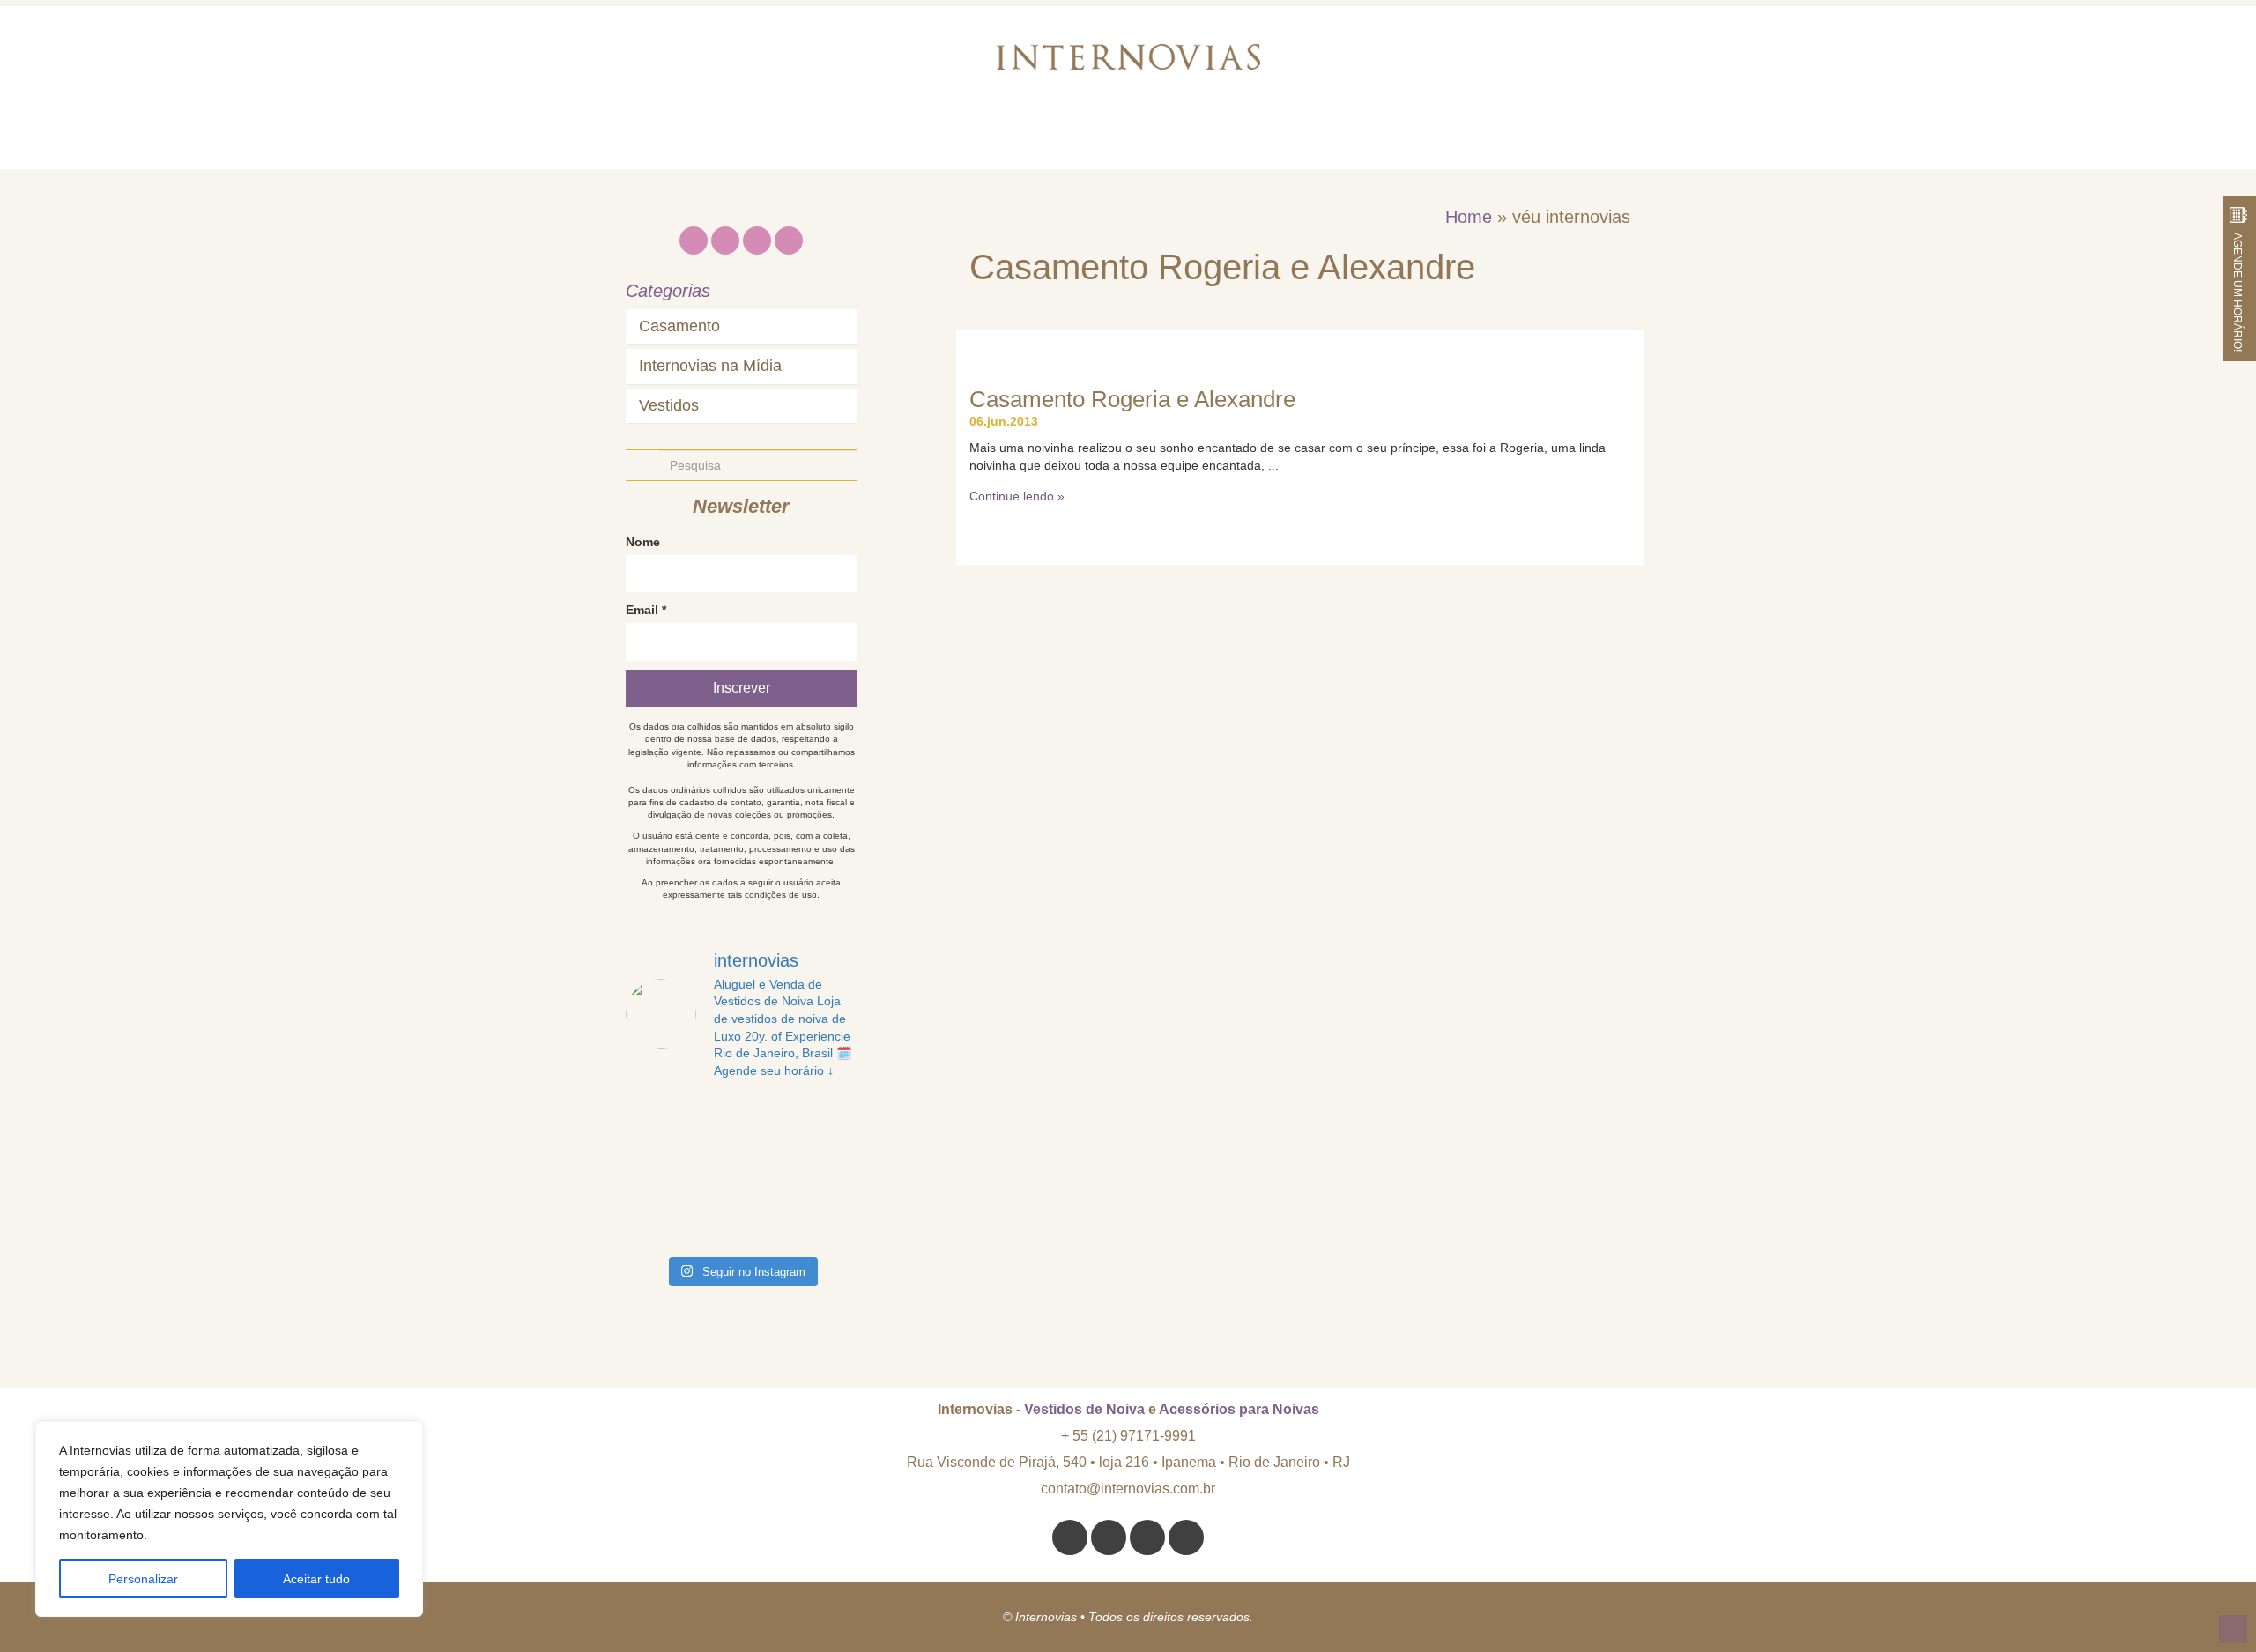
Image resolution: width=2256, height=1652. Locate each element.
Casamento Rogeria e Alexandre (1132, 399)
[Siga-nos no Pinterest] (1109, 1537)
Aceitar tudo (316, 1579)
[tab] (742, 327)
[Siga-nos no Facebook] (1147, 1537)
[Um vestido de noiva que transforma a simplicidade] (771, 1190)
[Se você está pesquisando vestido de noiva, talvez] (651, 1153)
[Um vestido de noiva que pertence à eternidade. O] (831, 1153)
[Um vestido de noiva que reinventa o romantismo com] (711, 1190)
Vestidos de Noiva (1084, 1409)
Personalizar (143, 1579)
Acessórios (1239, 136)
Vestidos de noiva (1079, 136)
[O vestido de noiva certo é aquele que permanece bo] (651, 1115)
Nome (643, 542)
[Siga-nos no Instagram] (1070, 1537)
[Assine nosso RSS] (1186, 1537)
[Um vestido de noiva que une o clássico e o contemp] (771, 1228)
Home (781, 136)
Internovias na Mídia (710, 366)
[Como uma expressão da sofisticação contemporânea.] (831, 1228)
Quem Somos (907, 136)
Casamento (679, 326)
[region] (229, 1519)
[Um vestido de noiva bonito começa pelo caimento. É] (711, 1115)
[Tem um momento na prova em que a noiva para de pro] (771, 1115)
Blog (1347, 136)
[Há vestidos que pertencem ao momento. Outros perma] (711, 1153)
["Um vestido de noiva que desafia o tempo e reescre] (771, 1153)
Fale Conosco (1466, 136)
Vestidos (669, 406)
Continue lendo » (1017, 496)
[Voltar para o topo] (2233, 1629)
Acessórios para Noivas (1239, 1409)
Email (646, 610)
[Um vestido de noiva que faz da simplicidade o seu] (651, 1190)
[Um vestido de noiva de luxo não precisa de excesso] (831, 1115)
